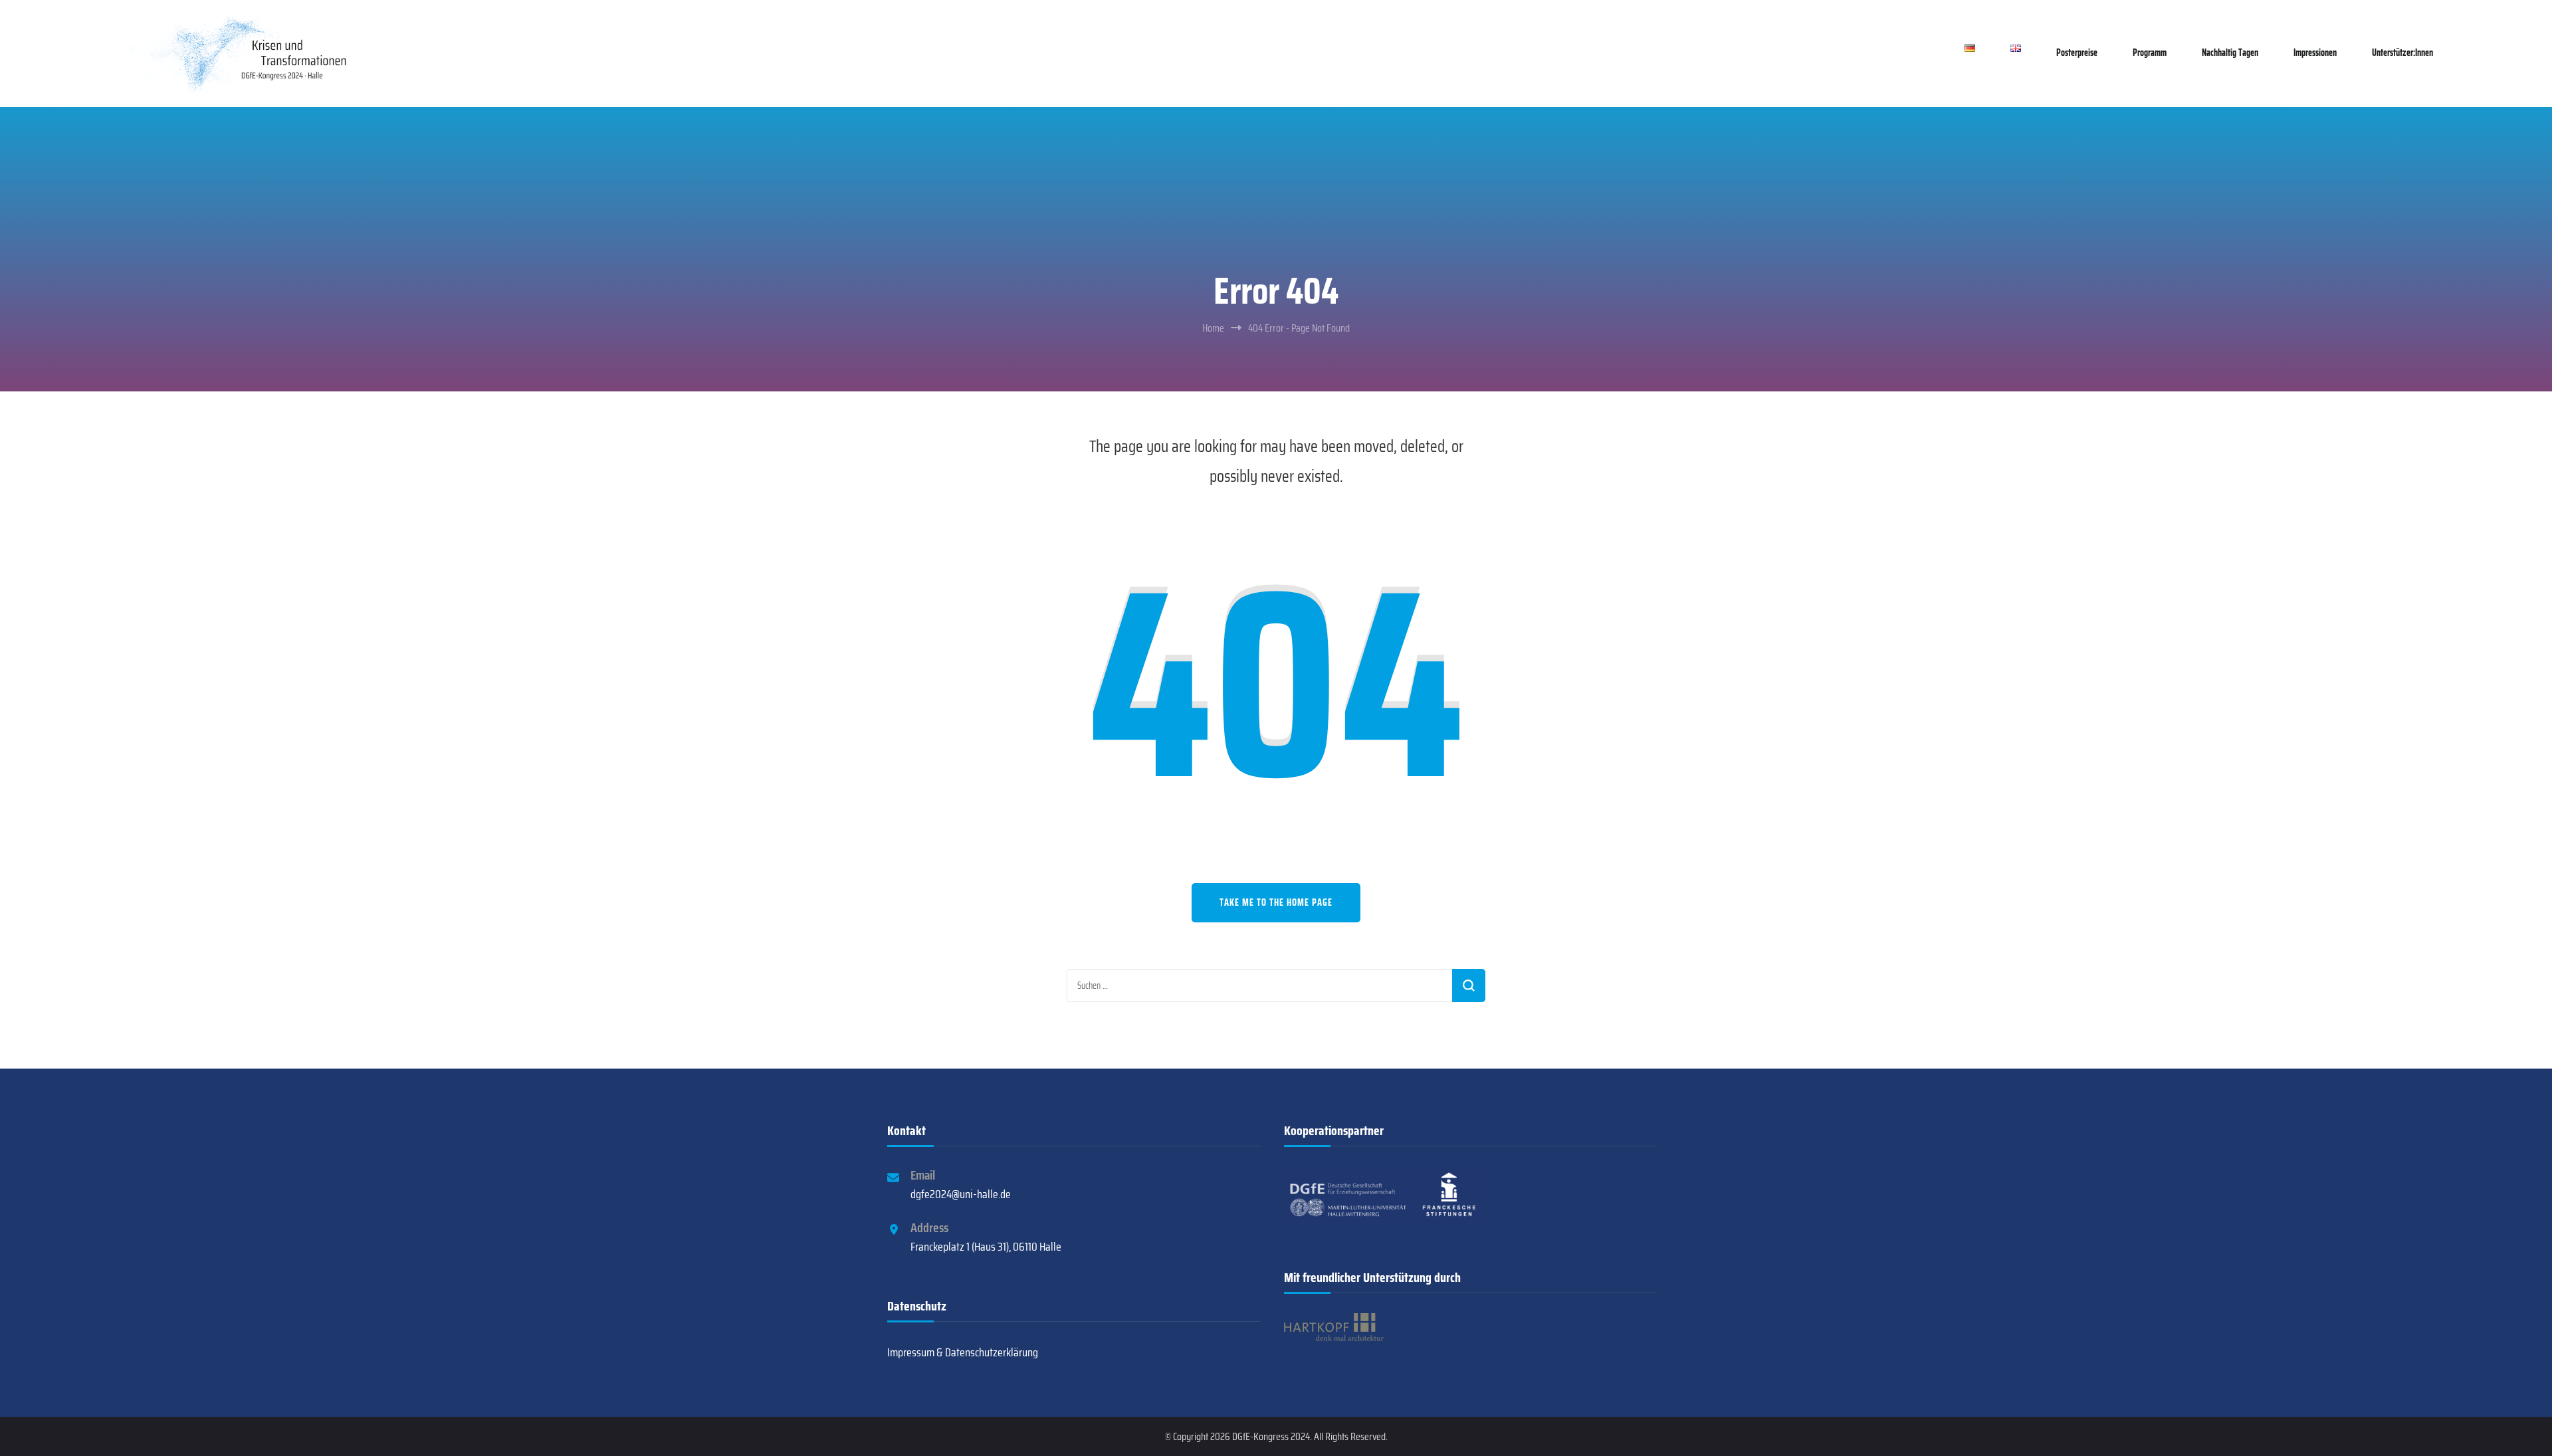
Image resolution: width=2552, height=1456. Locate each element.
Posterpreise (2077, 52)
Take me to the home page (1276, 902)
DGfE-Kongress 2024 (1271, 1436)
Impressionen (2315, 52)
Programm (2150, 52)
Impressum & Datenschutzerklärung (963, 1352)
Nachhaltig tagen (2230, 52)
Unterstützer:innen (2402, 52)
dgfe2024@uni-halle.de (961, 1194)
